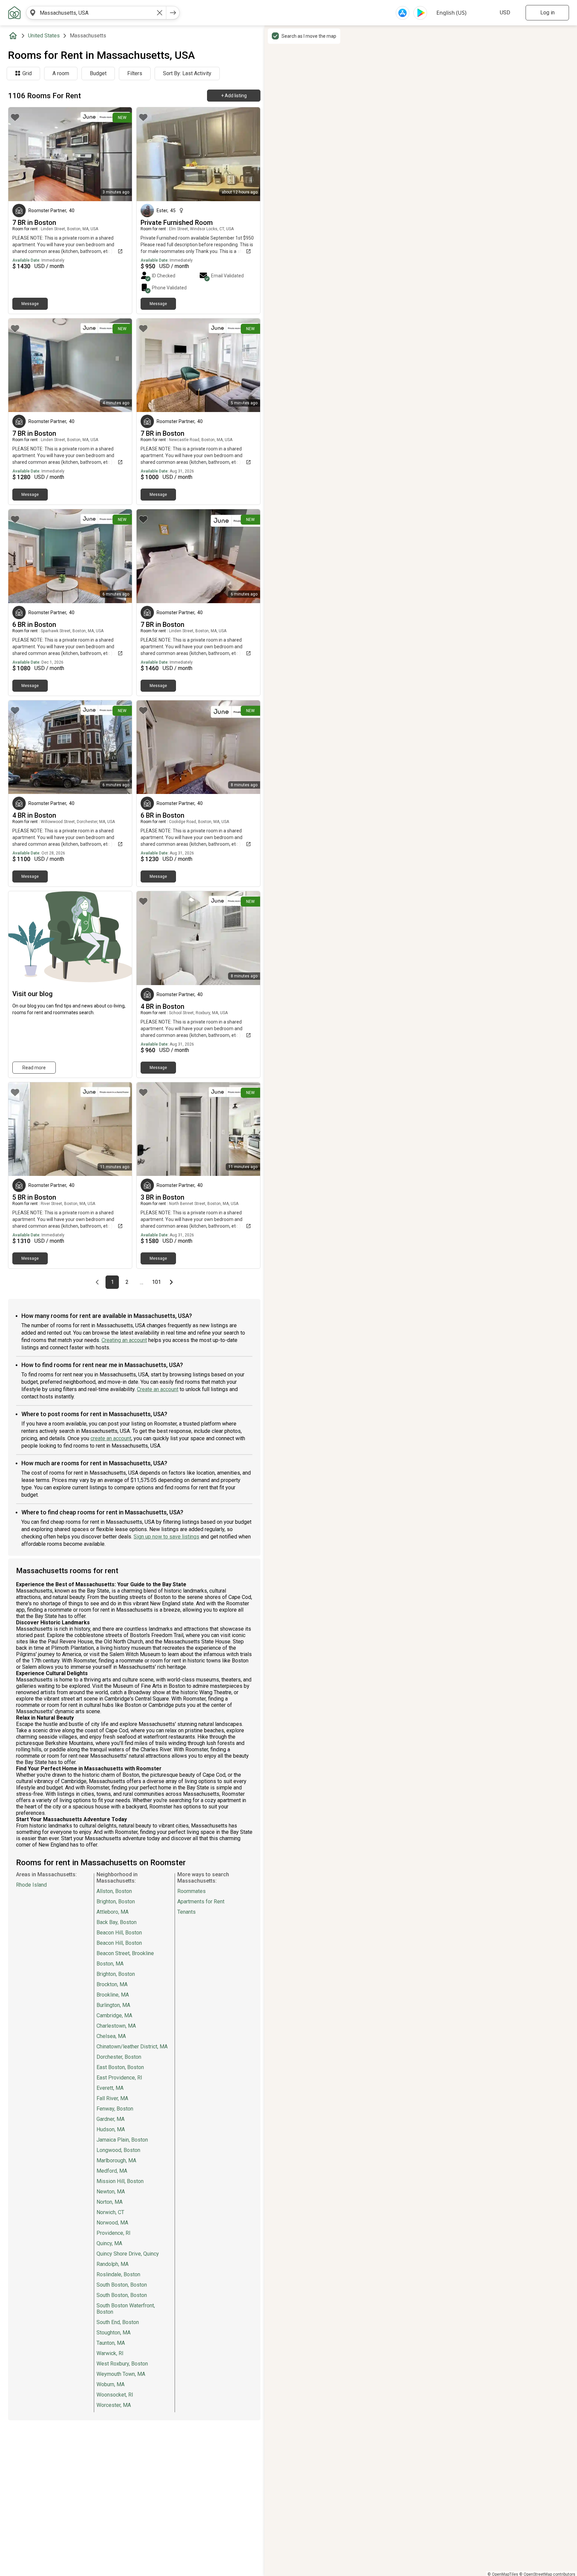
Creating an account (124, 1340)
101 (157, 1282)
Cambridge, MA (114, 2015)
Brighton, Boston (116, 1902)
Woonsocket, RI (115, 2395)
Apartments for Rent (201, 1902)
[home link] (14, 13)
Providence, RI (114, 2233)
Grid (27, 73)
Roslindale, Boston (118, 2274)
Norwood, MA (112, 2223)
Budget (98, 73)
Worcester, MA (114, 2405)
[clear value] (160, 13)
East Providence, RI (119, 2078)
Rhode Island (31, 1885)
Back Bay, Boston (117, 1922)
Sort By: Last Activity (187, 73)
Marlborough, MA (116, 2160)
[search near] (33, 13)
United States (44, 36)
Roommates (191, 1891)
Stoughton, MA (114, 2333)
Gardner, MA (111, 2119)
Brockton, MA (112, 1984)
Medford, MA (112, 2171)
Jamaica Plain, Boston (122, 2140)
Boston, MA (110, 1964)
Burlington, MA (113, 2005)
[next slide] (120, 154)
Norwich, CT (110, 2212)
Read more (34, 1068)
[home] (14, 36)
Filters (135, 73)
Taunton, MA (111, 2343)
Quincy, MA (109, 2243)
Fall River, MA (112, 2098)
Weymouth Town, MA (121, 2374)
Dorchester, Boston (119, 2057)
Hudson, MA (111, 2129)
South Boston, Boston (122, 2285)
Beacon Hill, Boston (119, 1933)
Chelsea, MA (111, 2036)
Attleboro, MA (113, 1912)
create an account (111, 1438)
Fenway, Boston (115, 2109)
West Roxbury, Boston (122, 2364)
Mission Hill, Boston (120, 2181)
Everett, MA (110, 2088)
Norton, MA (110, 2202)
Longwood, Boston (118, 2150)
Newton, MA (111, 2192)
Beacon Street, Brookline (125, 1953)
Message (30, 304)
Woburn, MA (111, 2384)
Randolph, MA (113, 2264)
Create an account (158, 1389)
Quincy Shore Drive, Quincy (128, 2254)
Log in (547, 13)
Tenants (186, 1912)
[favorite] (15, 117)
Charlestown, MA (116, 2026)
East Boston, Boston (120, 2067)
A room (61, 73)
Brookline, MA (113, 1995)
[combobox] (96, 13)
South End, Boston (118, 2322)
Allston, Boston (114, 1891)
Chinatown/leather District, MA (132, 2047)
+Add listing (234, 96)
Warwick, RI (110, 2353)
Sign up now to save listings (166, 1537)
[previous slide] (21, 154)
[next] (173, 13)
